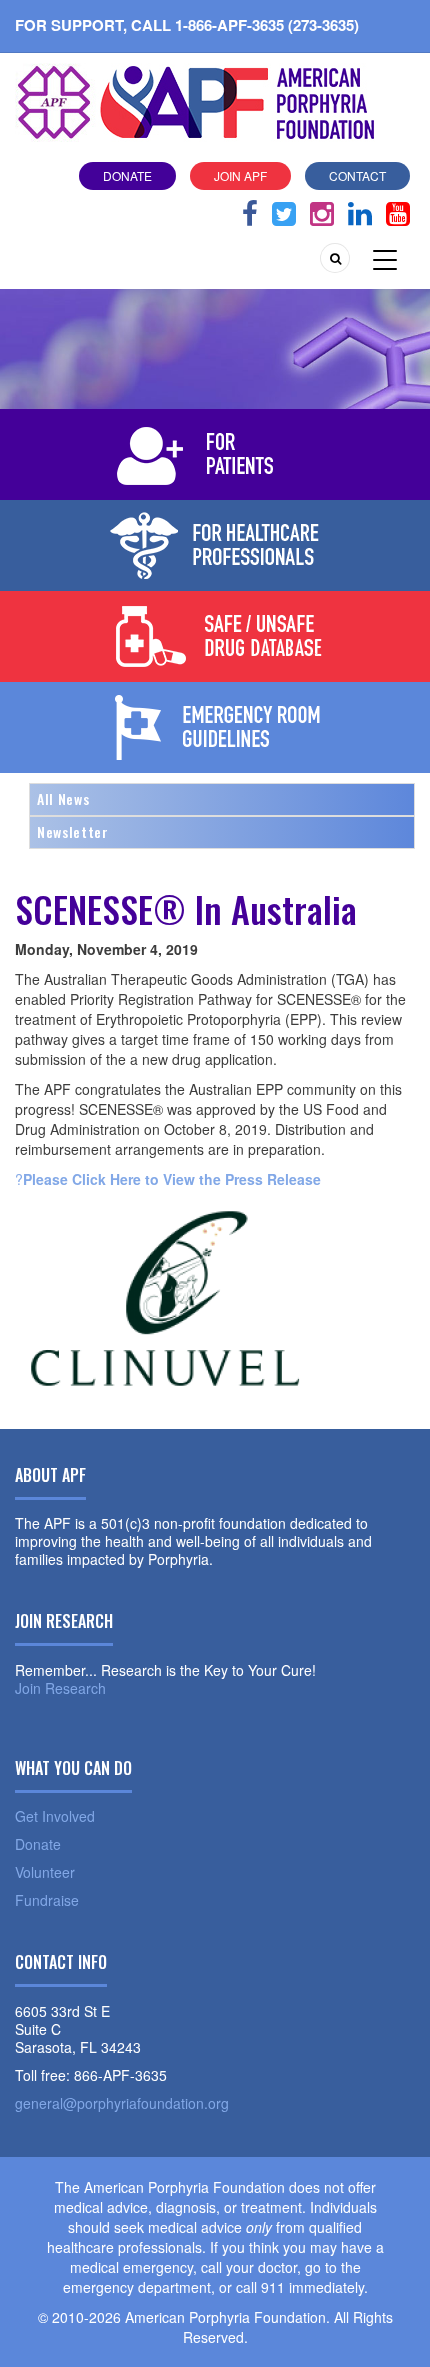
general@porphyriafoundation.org (122, 2103)
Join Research (60, 1688)
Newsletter (73, 831)
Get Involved (55, 1816)
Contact (357, 175)
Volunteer (45, 1872)
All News (63, 798)
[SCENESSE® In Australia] (165, 1296)
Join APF (240, 175)
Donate (127, 175)
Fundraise (47, 1900)
